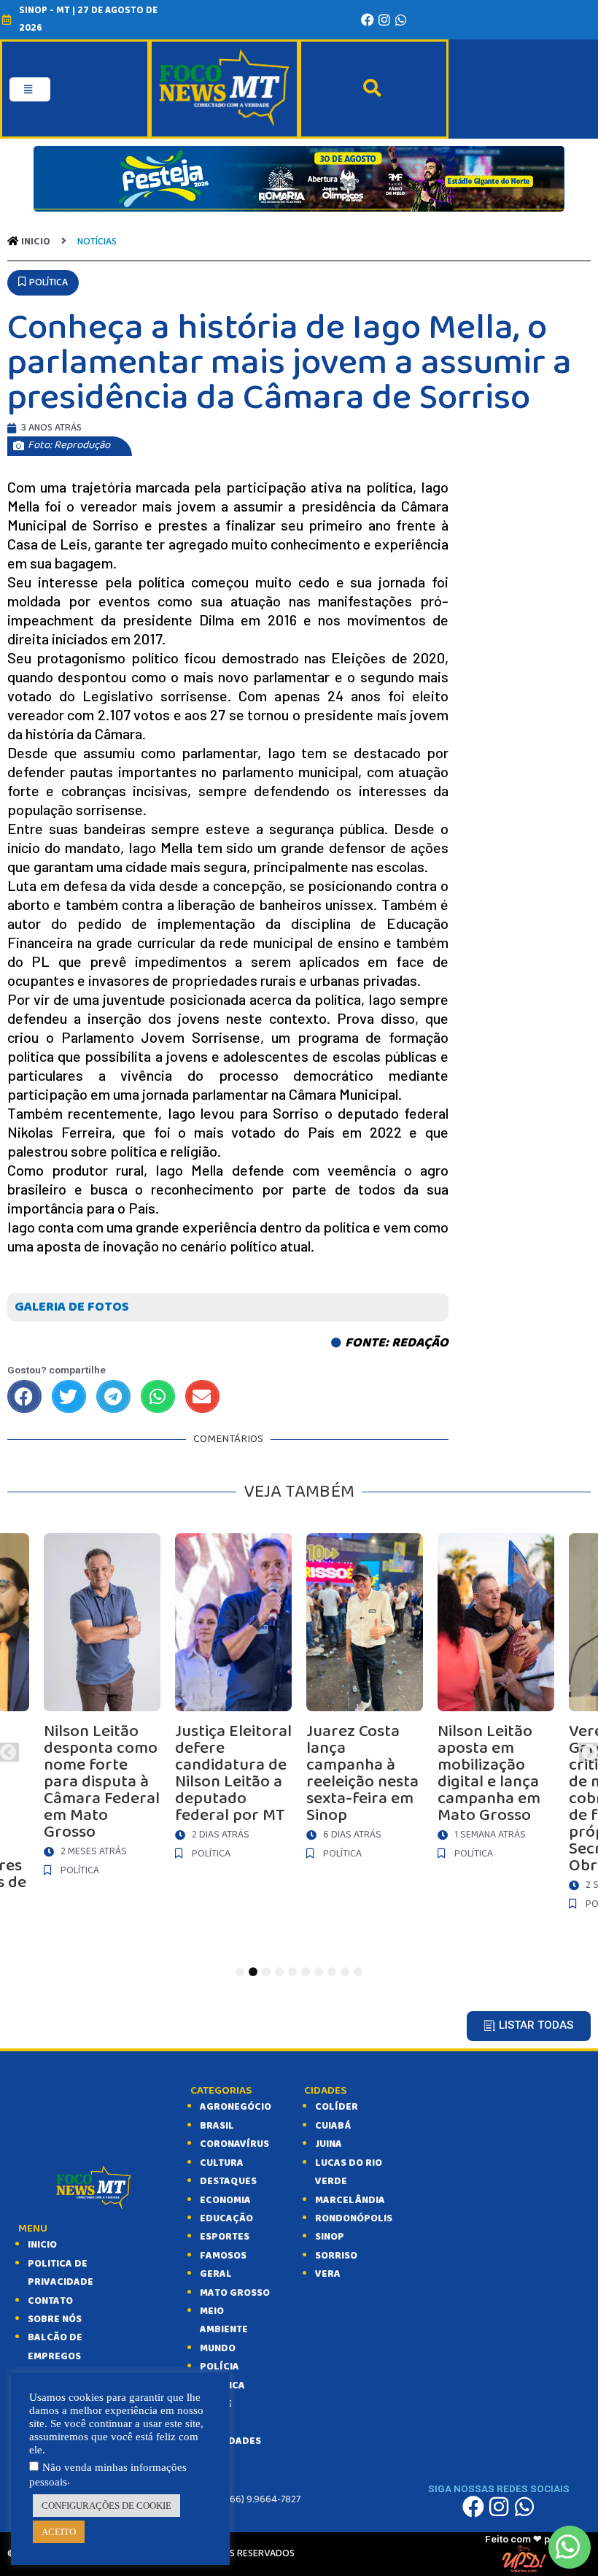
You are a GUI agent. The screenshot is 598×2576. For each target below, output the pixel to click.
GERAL (216, 2274)
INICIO (42, 2245)
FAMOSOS (223, 2256)
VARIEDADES (230, 2441)
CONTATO (50, 2301)
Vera (328, 2274)
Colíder (337, 2107)
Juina (329, 2144)
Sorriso (336, 2256)
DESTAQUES (228, 2181)
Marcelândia (350, 2200)
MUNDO (218, 2348)
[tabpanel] (365, 1700)
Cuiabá (333, 2126)
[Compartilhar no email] (202, 1396)
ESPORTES (225, 2237)
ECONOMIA (225, 2200)
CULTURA (222, 2163)
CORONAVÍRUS (234, 2144)
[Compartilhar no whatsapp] (158, 1396)
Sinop (330, 2237)
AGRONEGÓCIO (236, 2107)
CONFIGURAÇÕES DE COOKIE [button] (106, 2506)
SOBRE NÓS (55, 2319)
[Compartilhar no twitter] (69, 1396)
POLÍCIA (220, 2367)
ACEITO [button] (59, 2532)
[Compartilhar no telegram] (113, 1396)
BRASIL (217, 2126)
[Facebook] (368, 20)
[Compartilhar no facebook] (24, 1396)
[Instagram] (384, 20)
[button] (43, 283)
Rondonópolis (354, 2218)
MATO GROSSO (235, 2293)
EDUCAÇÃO (226, 2218)
